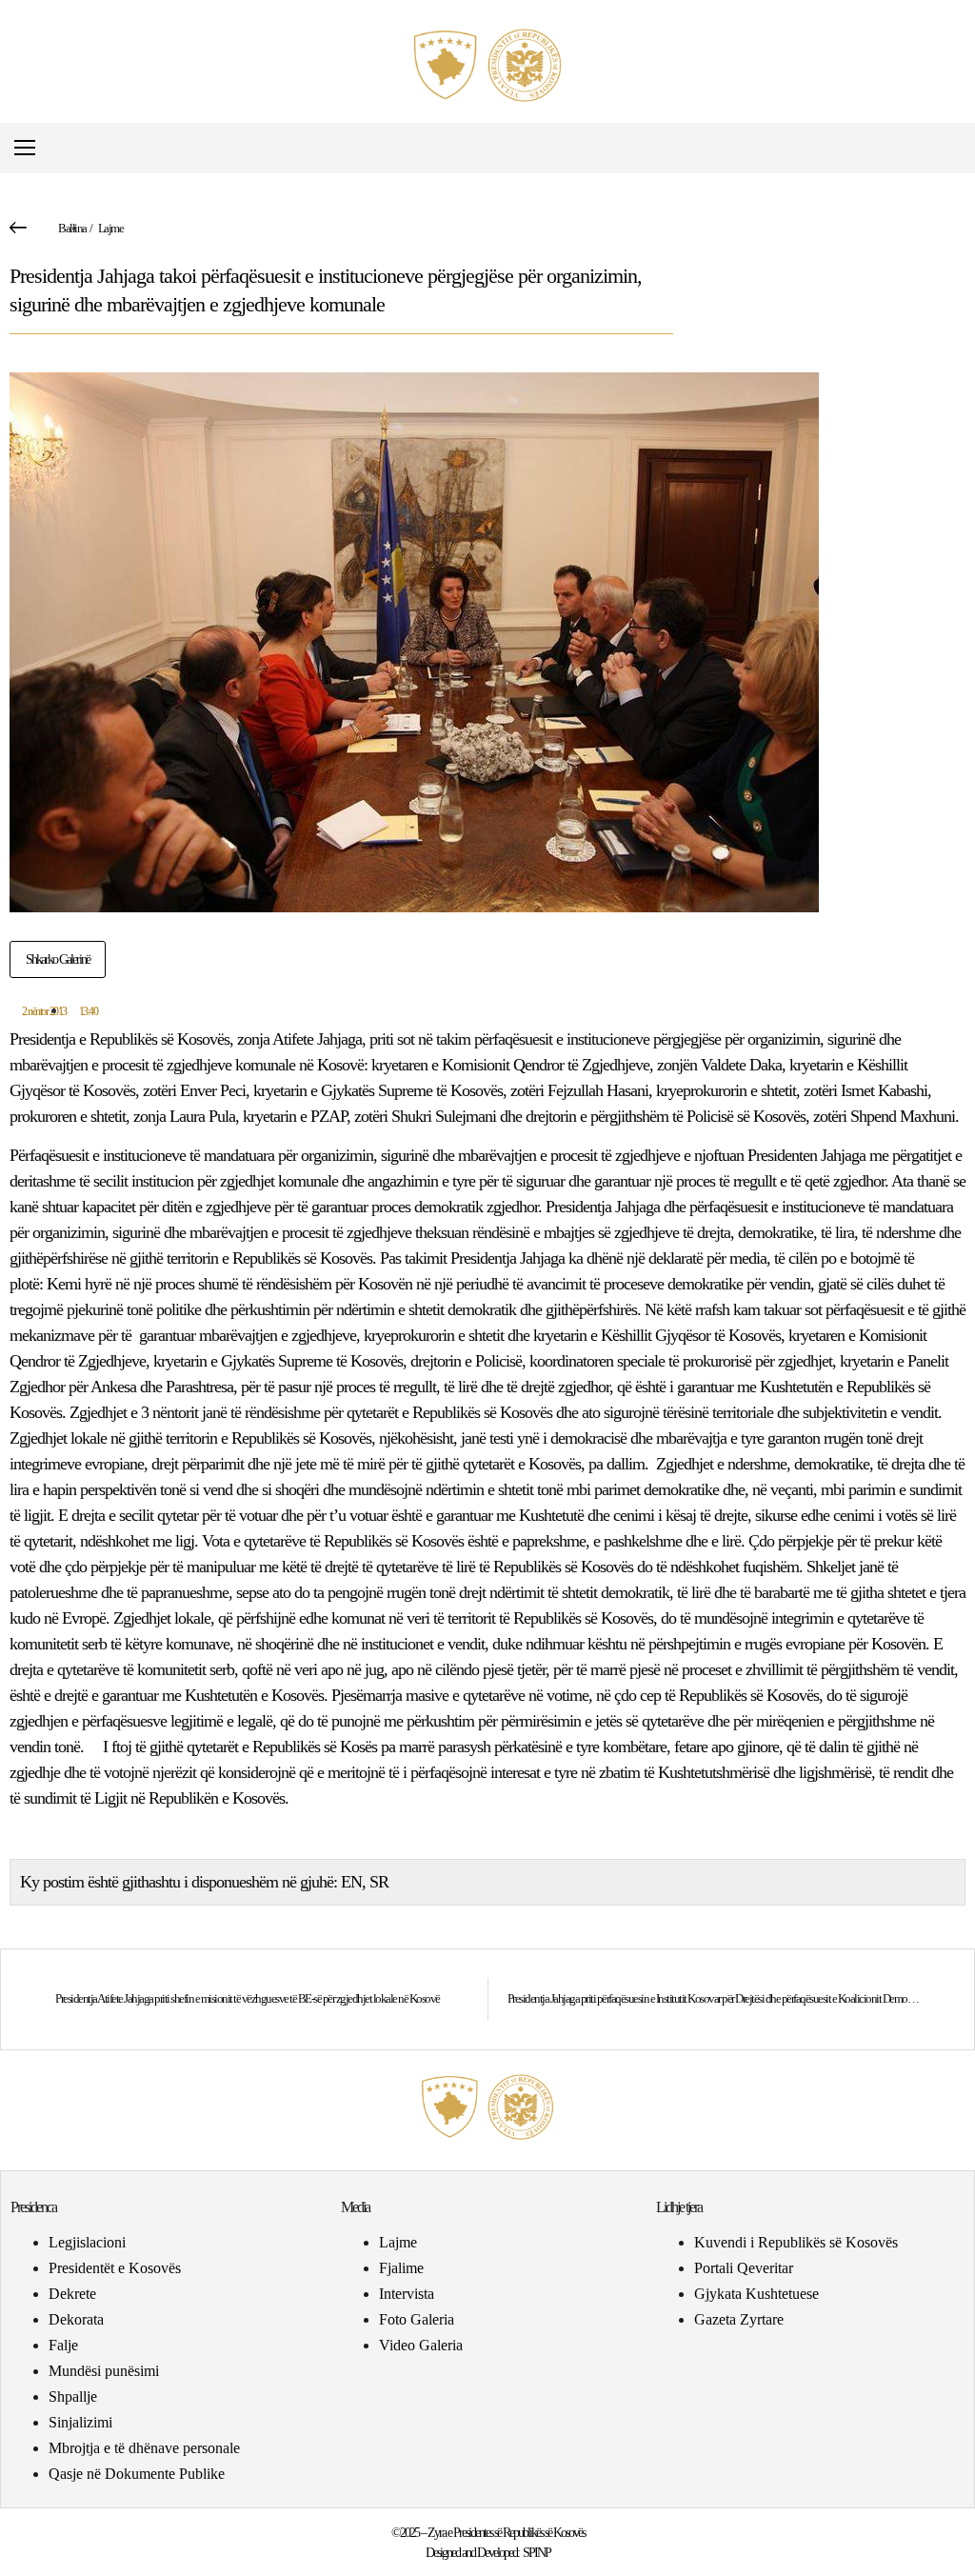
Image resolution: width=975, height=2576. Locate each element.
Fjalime (401, 2268)
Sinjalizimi (80, 2422)
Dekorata (76, 2319)
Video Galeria (421, 2345)
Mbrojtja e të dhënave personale (144, 2448)
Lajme (111, 228)
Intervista (407, 2294)
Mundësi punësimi (104, 2371)
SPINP (537, 2553)
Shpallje (73, 2396)
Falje (63, 2345)
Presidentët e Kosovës (115, 2268)
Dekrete (72, 2294)
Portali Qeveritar (744, 2268)
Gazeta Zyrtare (739, 2319)
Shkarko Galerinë (58, 959)
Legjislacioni (87, 2242)
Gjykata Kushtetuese (756, 2294)
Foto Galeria (417, 2319)
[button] (950, 148)
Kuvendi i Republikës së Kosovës (796, 2242)
